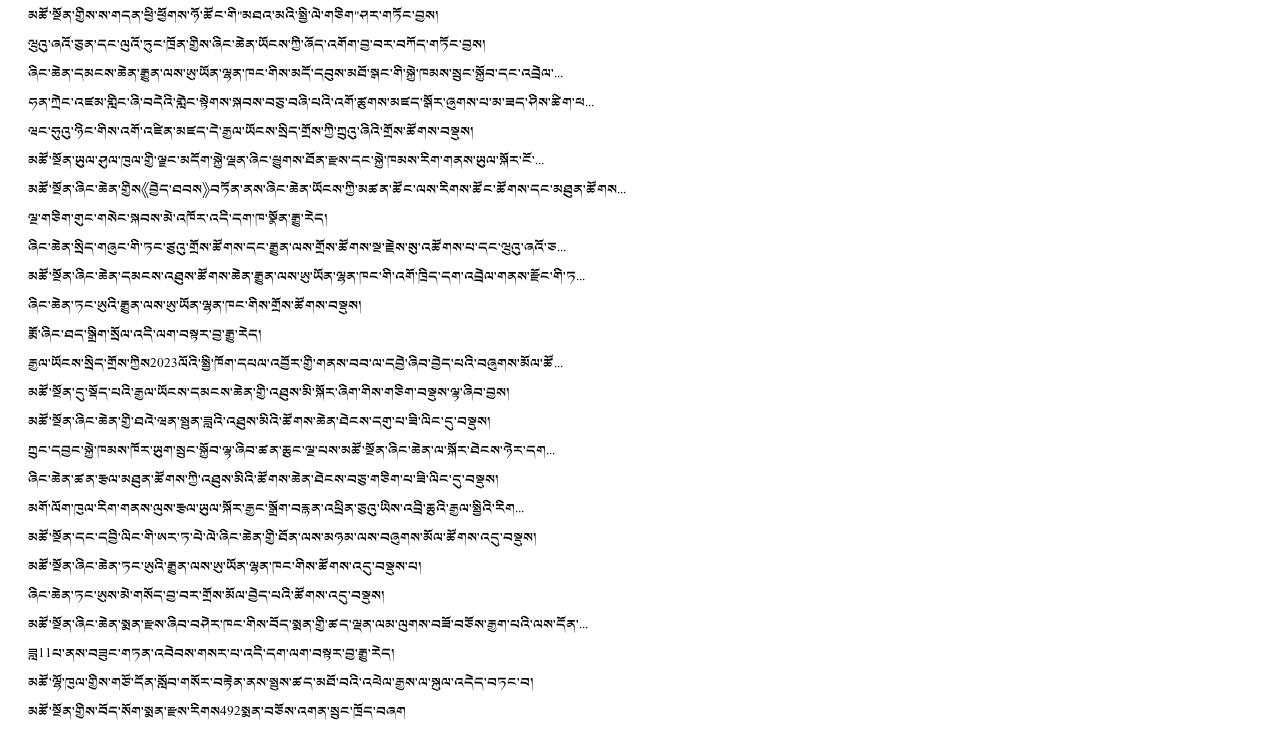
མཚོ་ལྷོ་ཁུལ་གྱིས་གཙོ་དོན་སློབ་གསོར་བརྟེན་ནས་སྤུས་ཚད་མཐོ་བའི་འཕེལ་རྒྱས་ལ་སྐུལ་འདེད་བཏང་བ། (281, 682)
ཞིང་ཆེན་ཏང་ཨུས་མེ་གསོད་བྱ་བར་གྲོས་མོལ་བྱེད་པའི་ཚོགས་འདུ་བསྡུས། (206, 595)
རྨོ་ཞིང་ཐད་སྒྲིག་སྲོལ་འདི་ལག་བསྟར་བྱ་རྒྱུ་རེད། (145, 334)
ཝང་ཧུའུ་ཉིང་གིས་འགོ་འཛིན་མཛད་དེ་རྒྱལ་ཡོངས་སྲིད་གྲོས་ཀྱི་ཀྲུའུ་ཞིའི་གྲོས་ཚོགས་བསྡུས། (251, 131)
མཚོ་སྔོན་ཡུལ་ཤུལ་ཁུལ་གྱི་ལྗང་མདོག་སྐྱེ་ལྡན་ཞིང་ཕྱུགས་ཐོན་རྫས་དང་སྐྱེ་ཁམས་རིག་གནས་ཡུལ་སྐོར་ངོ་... (286, 160)
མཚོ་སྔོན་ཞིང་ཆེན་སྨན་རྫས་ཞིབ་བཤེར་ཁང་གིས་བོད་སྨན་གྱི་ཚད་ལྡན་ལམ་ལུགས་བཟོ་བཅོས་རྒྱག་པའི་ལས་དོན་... (308, 624)
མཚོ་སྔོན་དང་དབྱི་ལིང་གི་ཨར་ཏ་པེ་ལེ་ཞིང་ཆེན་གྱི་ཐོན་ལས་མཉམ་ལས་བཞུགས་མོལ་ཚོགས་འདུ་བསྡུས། (282, 537)
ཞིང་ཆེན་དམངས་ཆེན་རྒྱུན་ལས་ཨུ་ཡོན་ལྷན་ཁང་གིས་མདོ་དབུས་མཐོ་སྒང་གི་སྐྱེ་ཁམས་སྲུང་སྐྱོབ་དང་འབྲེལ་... (295, 73)
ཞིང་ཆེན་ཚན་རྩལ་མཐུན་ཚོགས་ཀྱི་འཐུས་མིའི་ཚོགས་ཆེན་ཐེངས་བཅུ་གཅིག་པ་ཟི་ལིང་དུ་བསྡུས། (263, 479)
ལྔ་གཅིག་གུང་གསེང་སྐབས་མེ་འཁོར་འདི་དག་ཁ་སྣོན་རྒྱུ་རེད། (178, 218)
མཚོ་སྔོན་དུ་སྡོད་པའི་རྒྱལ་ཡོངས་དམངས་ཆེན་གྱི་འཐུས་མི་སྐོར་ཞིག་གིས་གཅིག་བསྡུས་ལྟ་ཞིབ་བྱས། (269, 392)
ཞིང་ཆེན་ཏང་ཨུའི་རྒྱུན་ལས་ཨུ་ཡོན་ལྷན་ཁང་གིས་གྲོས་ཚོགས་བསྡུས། (195, 305)
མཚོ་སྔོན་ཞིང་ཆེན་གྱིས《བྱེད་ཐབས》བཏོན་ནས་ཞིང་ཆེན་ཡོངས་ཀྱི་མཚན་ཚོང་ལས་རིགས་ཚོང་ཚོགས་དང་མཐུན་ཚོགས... (327, 189)
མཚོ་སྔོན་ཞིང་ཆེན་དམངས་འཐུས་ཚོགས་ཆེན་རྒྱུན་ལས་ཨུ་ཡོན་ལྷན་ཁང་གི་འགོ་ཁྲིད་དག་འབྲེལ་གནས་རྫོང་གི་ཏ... (306, 276)
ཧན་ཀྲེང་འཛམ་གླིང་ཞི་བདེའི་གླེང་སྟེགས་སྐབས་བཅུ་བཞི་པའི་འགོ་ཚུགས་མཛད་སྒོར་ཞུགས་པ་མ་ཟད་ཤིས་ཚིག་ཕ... (311, 102)
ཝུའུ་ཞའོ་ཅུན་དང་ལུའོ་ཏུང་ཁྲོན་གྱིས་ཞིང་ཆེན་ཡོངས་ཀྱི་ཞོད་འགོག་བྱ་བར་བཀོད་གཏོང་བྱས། (257, 44)
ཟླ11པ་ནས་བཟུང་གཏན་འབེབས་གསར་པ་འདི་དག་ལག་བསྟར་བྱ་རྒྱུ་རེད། (211, 653)
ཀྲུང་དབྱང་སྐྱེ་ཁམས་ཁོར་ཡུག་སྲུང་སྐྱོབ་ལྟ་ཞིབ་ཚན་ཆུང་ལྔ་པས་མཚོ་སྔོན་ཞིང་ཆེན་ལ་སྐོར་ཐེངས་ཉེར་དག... (291, 450)
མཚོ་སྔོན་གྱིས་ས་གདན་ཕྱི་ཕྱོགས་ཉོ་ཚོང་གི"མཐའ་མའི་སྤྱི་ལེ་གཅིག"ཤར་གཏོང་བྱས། (233, 15)
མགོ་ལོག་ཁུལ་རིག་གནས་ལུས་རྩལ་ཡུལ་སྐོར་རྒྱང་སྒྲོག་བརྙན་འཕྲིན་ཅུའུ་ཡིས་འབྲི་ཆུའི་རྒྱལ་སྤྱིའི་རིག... (276, 508)
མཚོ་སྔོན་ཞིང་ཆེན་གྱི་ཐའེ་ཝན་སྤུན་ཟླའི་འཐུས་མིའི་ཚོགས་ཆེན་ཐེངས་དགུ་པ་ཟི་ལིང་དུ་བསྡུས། (259, 421)
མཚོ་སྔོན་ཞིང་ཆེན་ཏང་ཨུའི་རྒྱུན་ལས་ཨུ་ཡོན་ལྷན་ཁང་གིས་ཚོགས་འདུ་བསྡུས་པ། (225, 566)
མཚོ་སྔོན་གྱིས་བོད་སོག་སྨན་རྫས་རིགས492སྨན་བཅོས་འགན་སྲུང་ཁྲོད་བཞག (217, 711)
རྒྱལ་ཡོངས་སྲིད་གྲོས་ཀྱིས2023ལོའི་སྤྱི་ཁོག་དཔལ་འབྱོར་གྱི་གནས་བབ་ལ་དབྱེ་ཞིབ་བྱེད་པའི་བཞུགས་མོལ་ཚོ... (295, 363)
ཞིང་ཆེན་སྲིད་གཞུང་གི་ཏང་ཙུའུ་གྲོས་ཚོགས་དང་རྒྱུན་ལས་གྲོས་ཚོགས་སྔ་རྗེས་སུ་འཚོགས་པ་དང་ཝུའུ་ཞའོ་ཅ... (297, 247)
